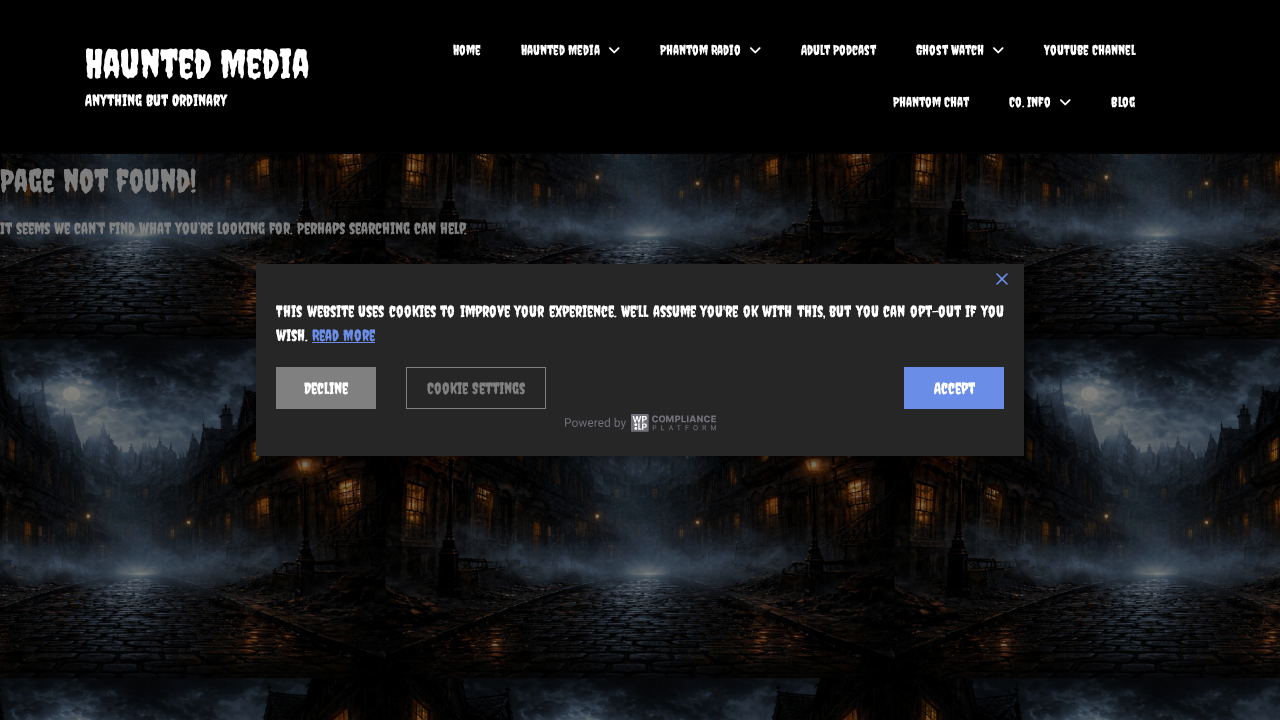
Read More (343, 335)
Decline (326, 388)
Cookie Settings (476, 388)
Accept (954, 388)
